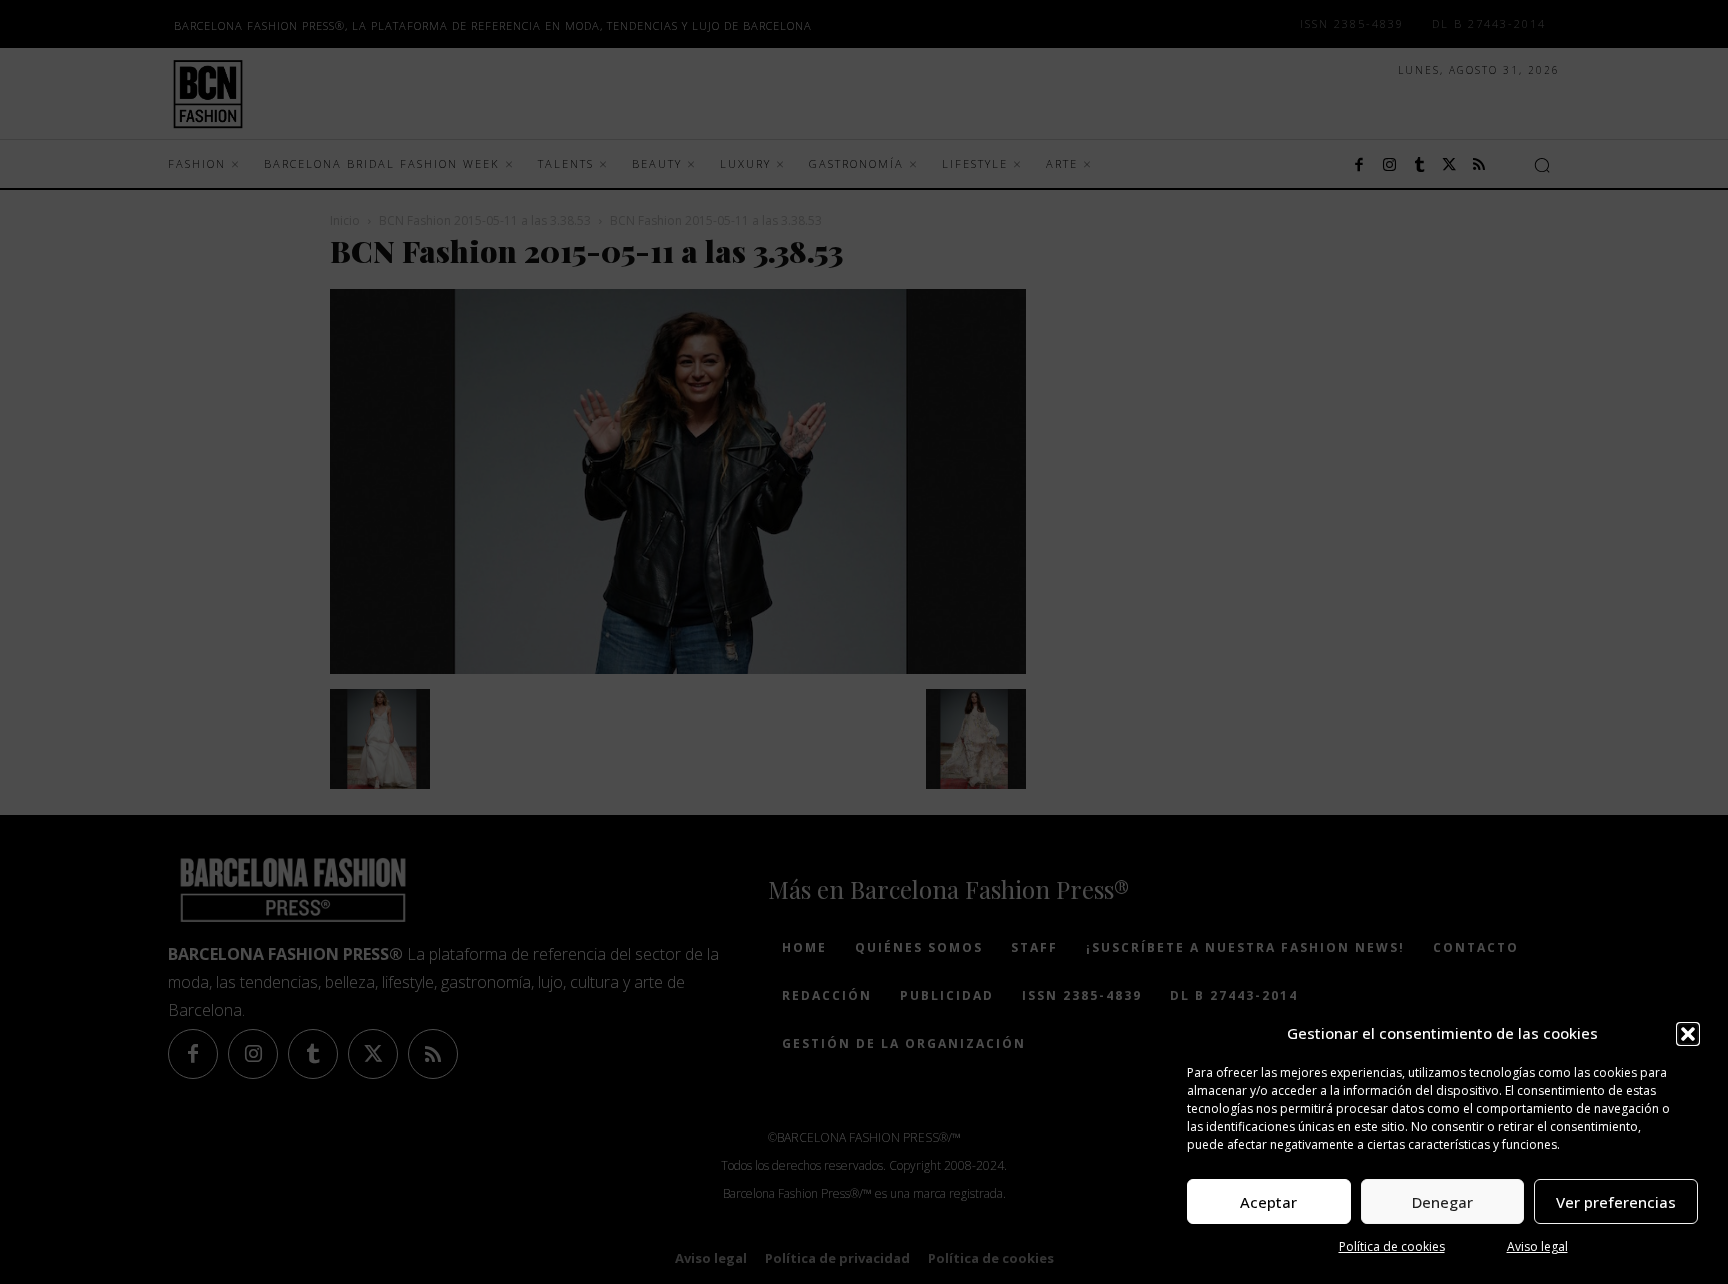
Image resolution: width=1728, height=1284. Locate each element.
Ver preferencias (1616, 1202)
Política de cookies (1392, 1246)
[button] (1688, 1034)
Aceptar (1268, 1202)
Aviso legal (1537, 1246)
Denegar (1442, 1202)
